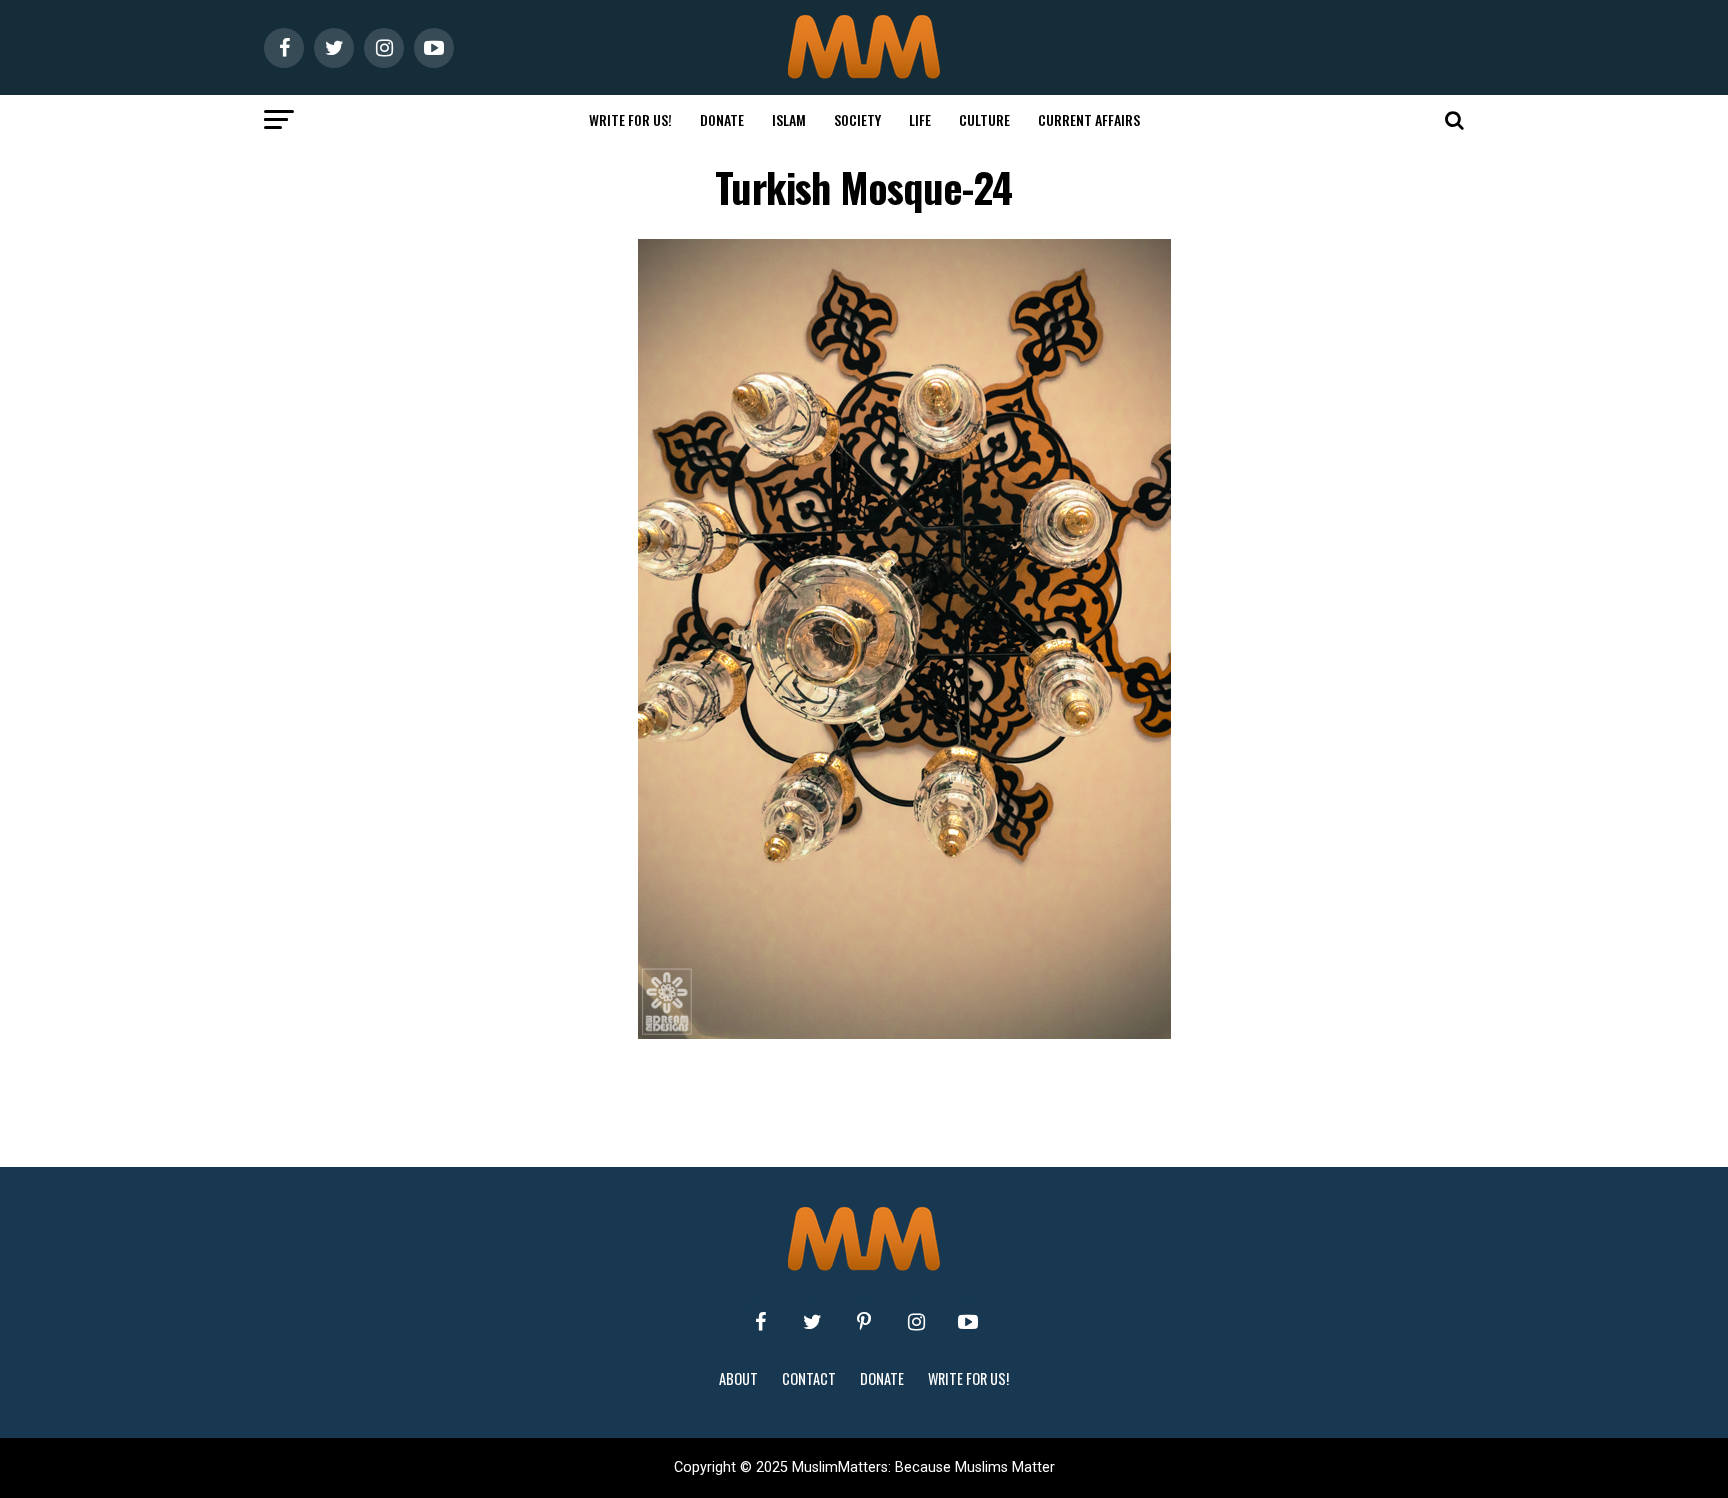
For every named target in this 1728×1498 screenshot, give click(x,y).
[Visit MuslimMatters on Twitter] (812, 1322)
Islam (789, 119)
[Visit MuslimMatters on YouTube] (968, 1322)
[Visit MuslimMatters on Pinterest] (864, 1322)
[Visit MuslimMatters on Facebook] (760, 1322)
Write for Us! (630, 119)
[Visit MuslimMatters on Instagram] (916, 1322)
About (738, 1378)
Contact (809, 1378)
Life (920, 119)
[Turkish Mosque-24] (904, 1033)
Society (857, 119)
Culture (984, 119)
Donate (722, 119)
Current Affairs (1089, 119)
